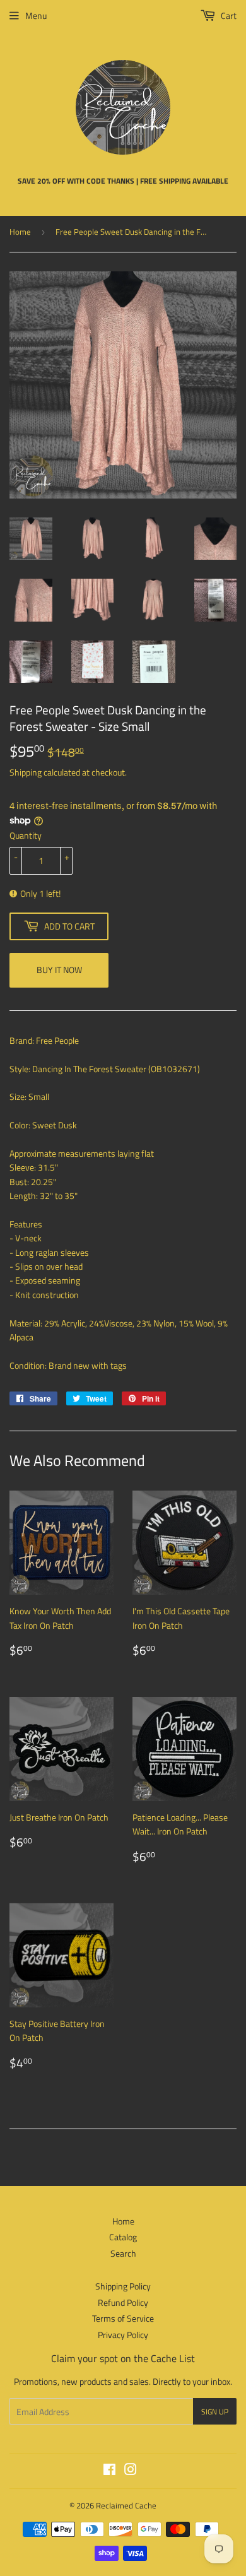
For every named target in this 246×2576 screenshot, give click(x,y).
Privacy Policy (123, 2335)
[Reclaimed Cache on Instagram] (131, 2471)
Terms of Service (123, 2318)
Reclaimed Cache (126, 2505)
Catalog (123, 2237)
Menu (36, 15)
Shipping (26, 772)
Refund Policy (123, 2302)
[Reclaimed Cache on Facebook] (109, 2471)
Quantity (26, 835)
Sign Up (215, 2412)
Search (123, 2253)
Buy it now (59, 970)
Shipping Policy (123, 2286)
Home (20, 232)
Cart (228, 15)
